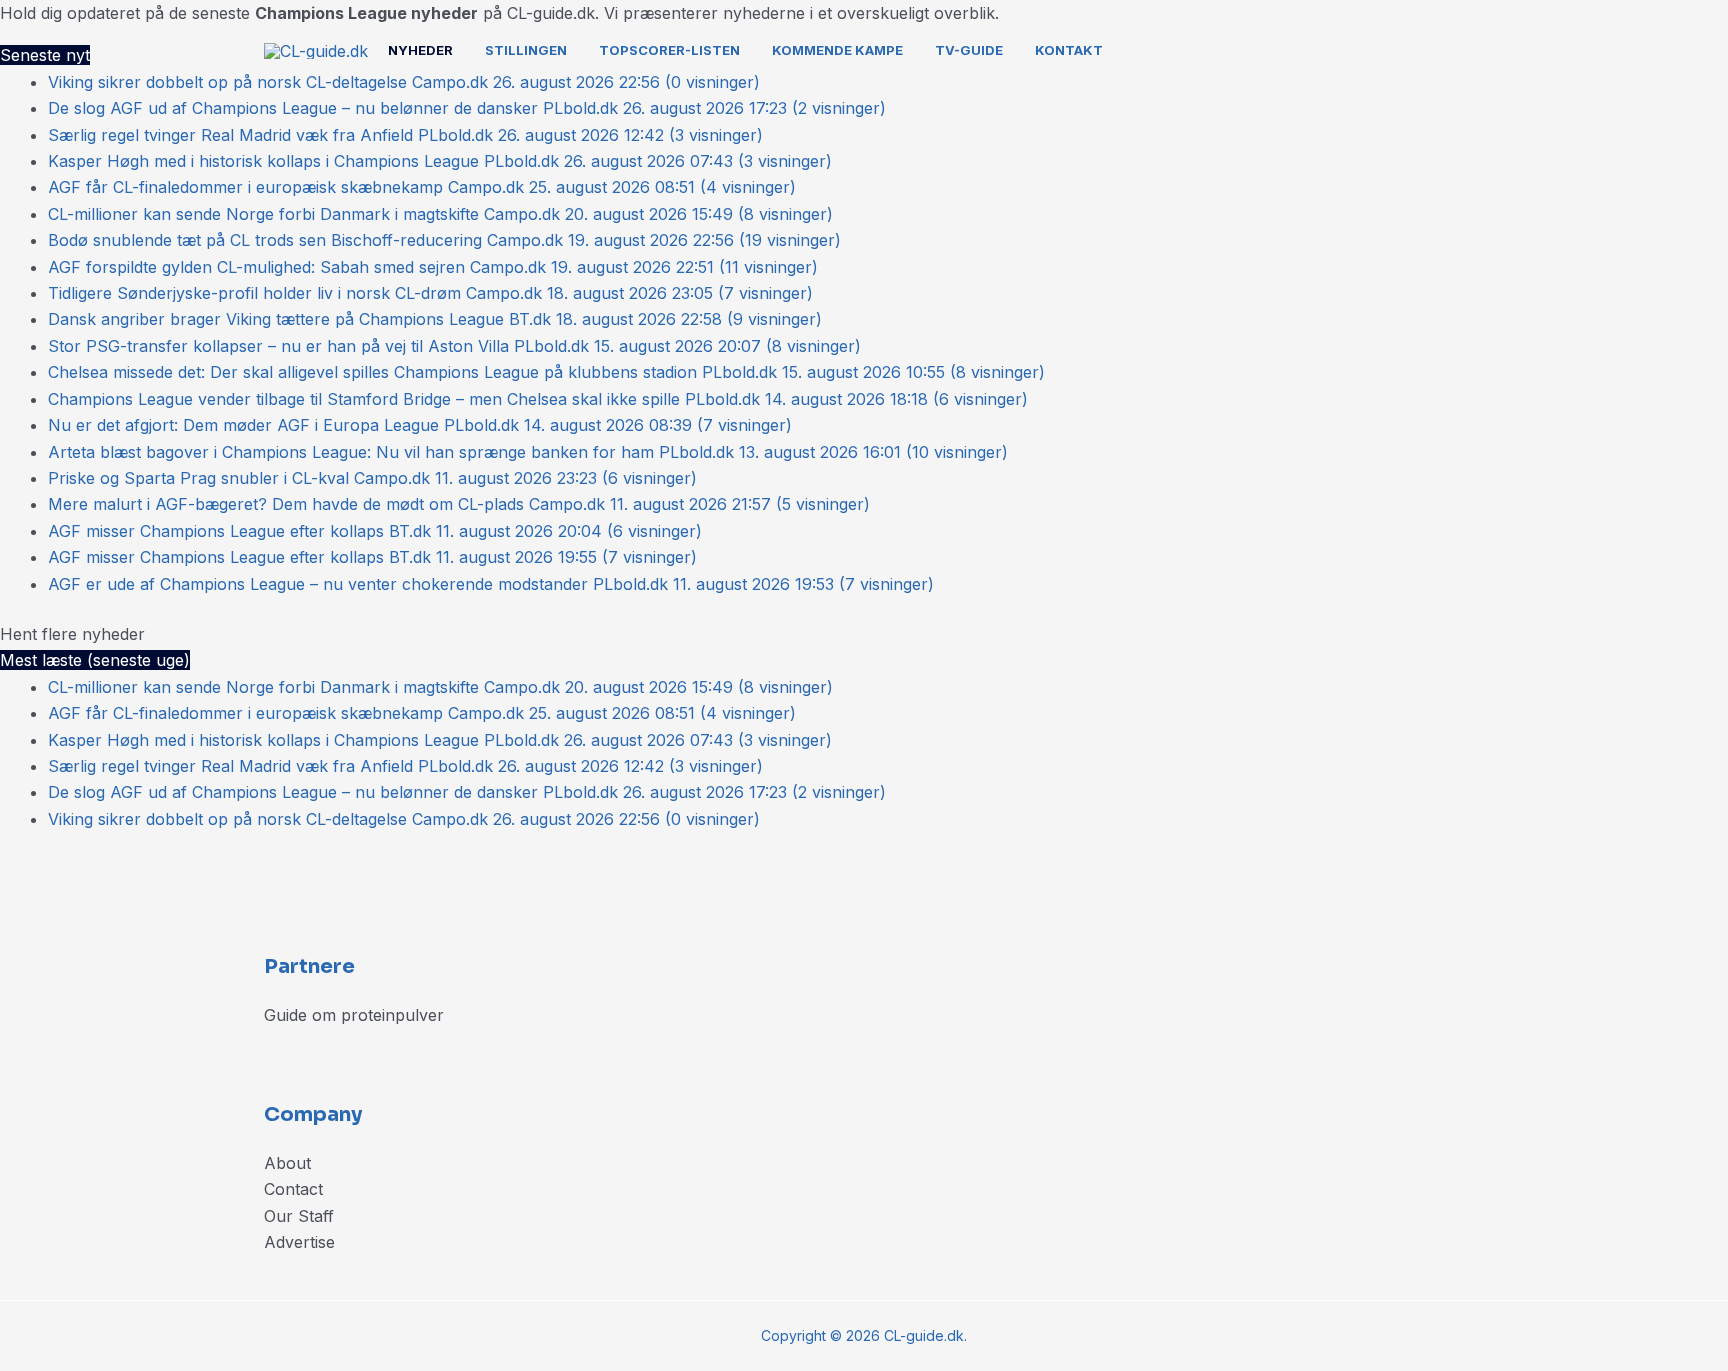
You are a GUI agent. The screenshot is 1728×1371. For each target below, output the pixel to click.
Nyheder (420, 50)
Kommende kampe (837, 50)
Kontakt (1069, 50)
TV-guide (969, 50)
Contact (293, 1189)
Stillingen (526, 50)
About (287, 1163)
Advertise (299, 1242)
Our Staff (299, 1216)
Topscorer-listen (669, 50)
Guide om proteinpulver (354, 1015)
